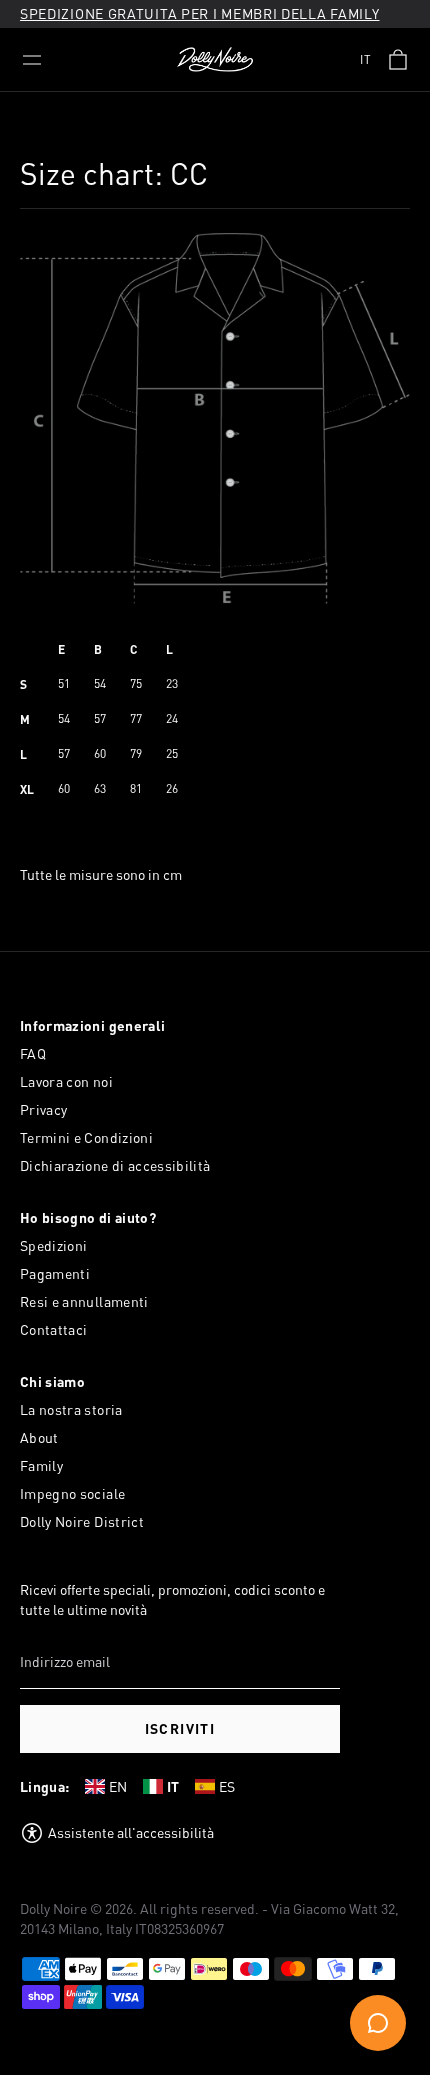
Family (41, 1465)
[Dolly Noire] (215, 60)
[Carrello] (398, 60)
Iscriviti (180, 1728)
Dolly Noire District (82, 1521)
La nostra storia (71, 1409)
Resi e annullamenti (84, 1301)
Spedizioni (54, 1245)
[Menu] (32, 60)
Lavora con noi (66, 1081)
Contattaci (54, 1329)
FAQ (33, 1053)
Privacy (43, 1109)
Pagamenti (55, 1273)
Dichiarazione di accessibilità (115, 1165)
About (39, 1437)
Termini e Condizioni (86, 1137)
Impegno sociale (72, 1493)
